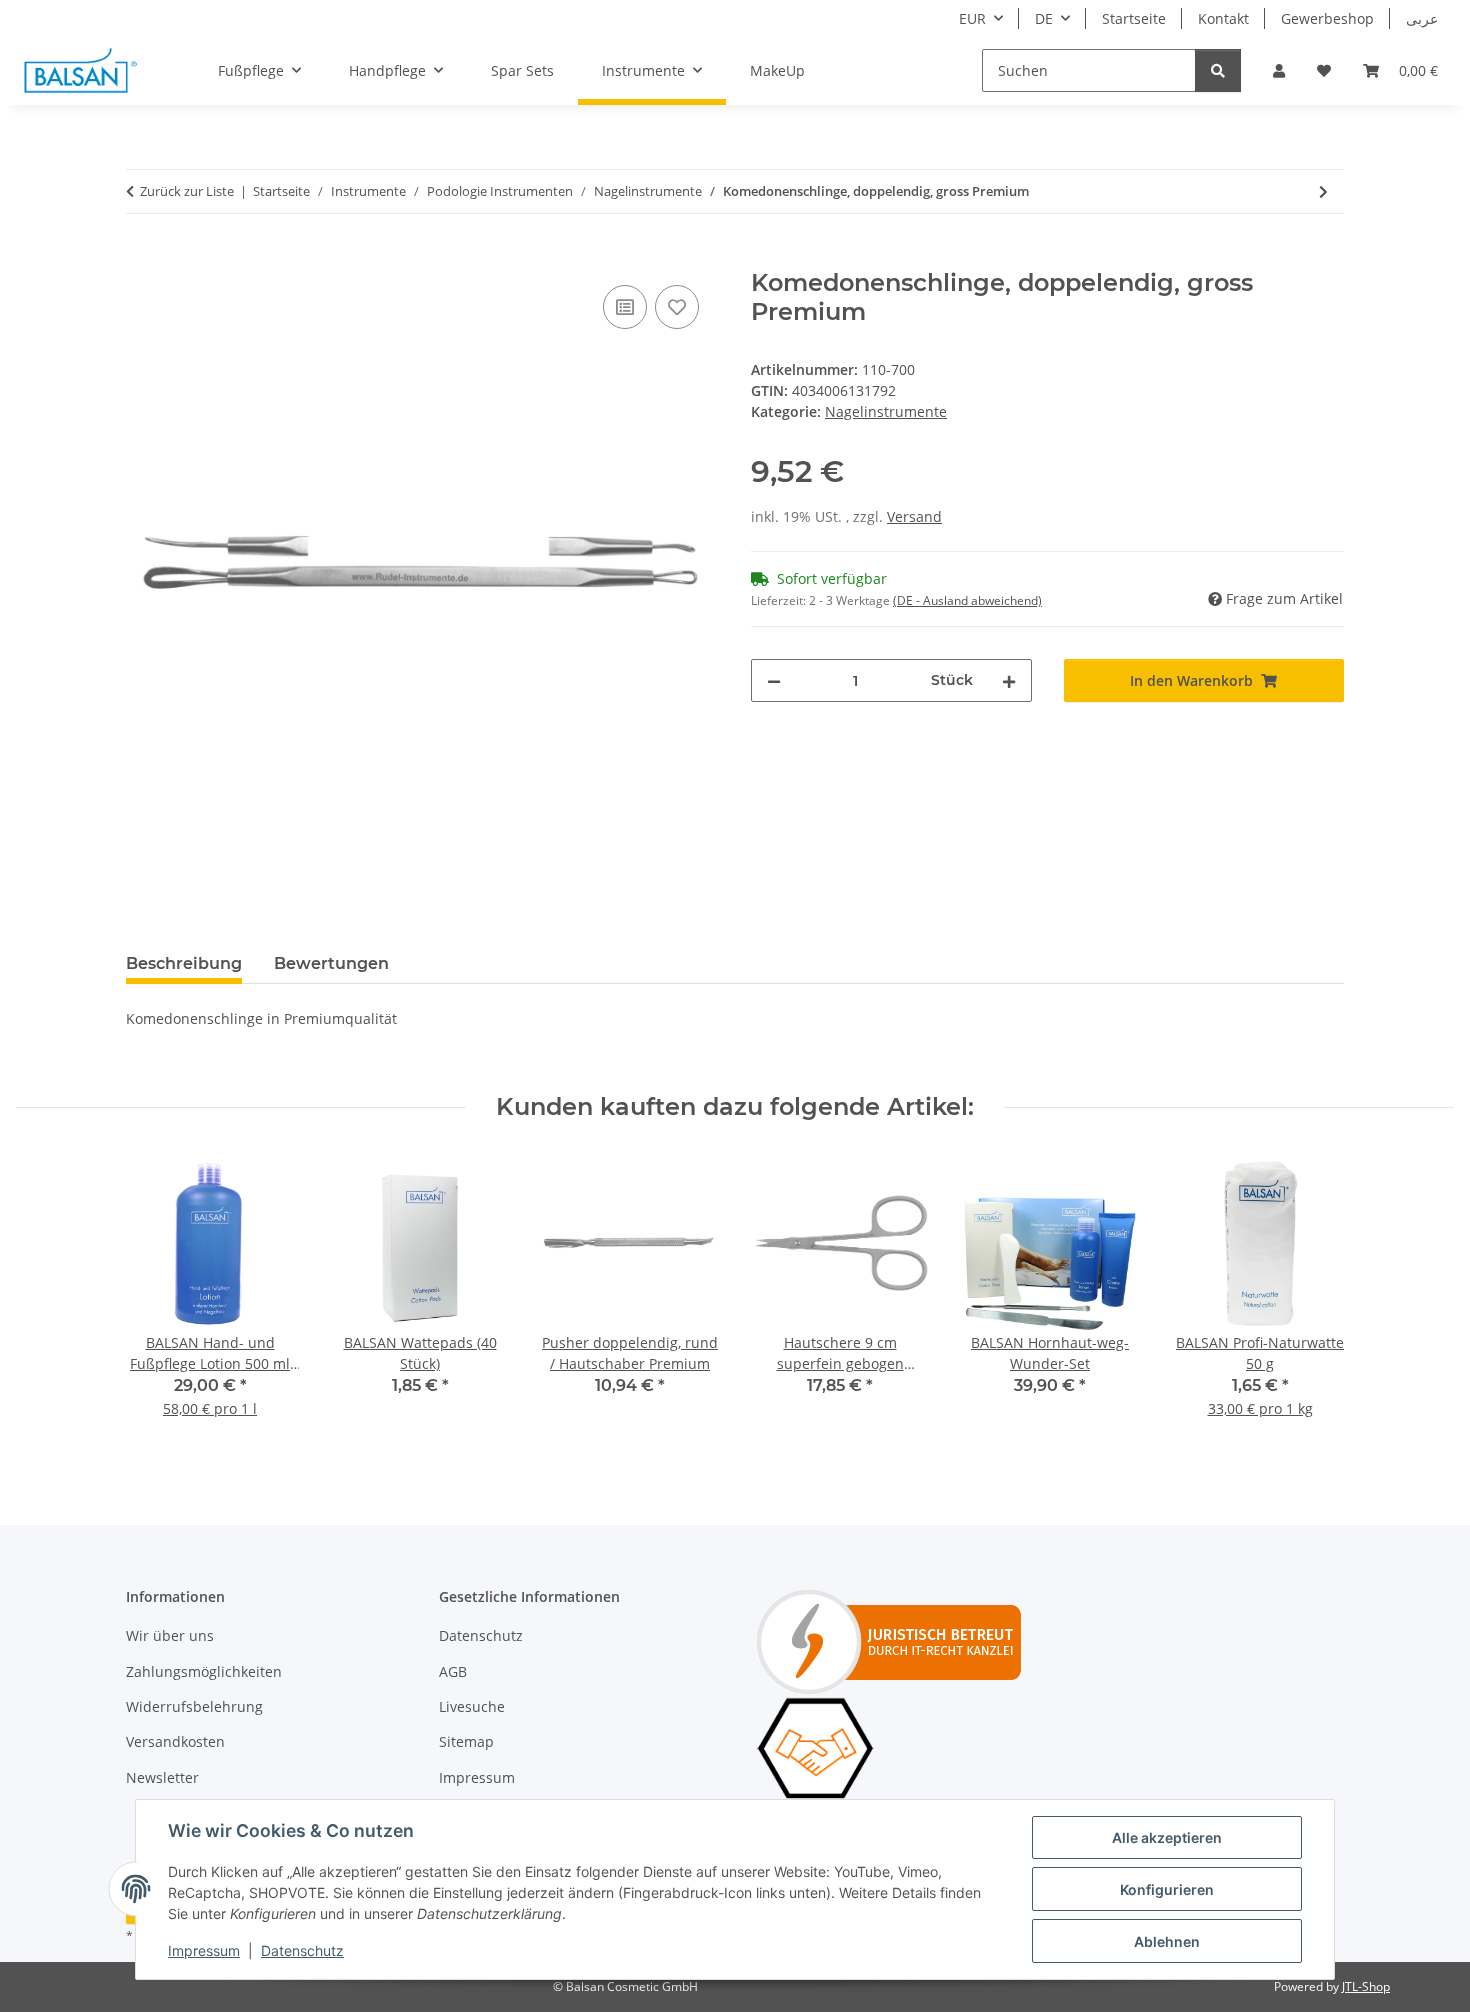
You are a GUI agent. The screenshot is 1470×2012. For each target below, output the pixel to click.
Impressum (204, 1950)
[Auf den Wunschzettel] (677, 307)
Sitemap (466, 1741)
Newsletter (162, 1777)
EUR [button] (972, 18)
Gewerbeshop (1327, 18)
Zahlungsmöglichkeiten (204, 1671)
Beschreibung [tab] (184, 963)
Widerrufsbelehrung (194, 1706)
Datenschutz (302, 1950)
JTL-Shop (1366, 1986)
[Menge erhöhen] (1009, 680)
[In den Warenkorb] (142, 258)
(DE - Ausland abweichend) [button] (967, 600)
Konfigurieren (1167, 1889)
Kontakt (1223, 18)
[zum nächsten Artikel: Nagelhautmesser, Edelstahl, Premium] (1323, 191)
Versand (914, 516)
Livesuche (472, 1706)
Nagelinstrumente (886, 411)
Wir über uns (170, 1635)
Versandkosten (175, 1741)
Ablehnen (1167, 1941)
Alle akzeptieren (1167, 1837)
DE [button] (1044, 18)
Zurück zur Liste (187, 191)
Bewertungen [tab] (331, 963)
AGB (453, 1671)
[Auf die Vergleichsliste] (625, 307)
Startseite (1134, 18)
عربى (1422, 18)
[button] (1279, 70)
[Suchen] (1218, 70)
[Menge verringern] (774, 680)
